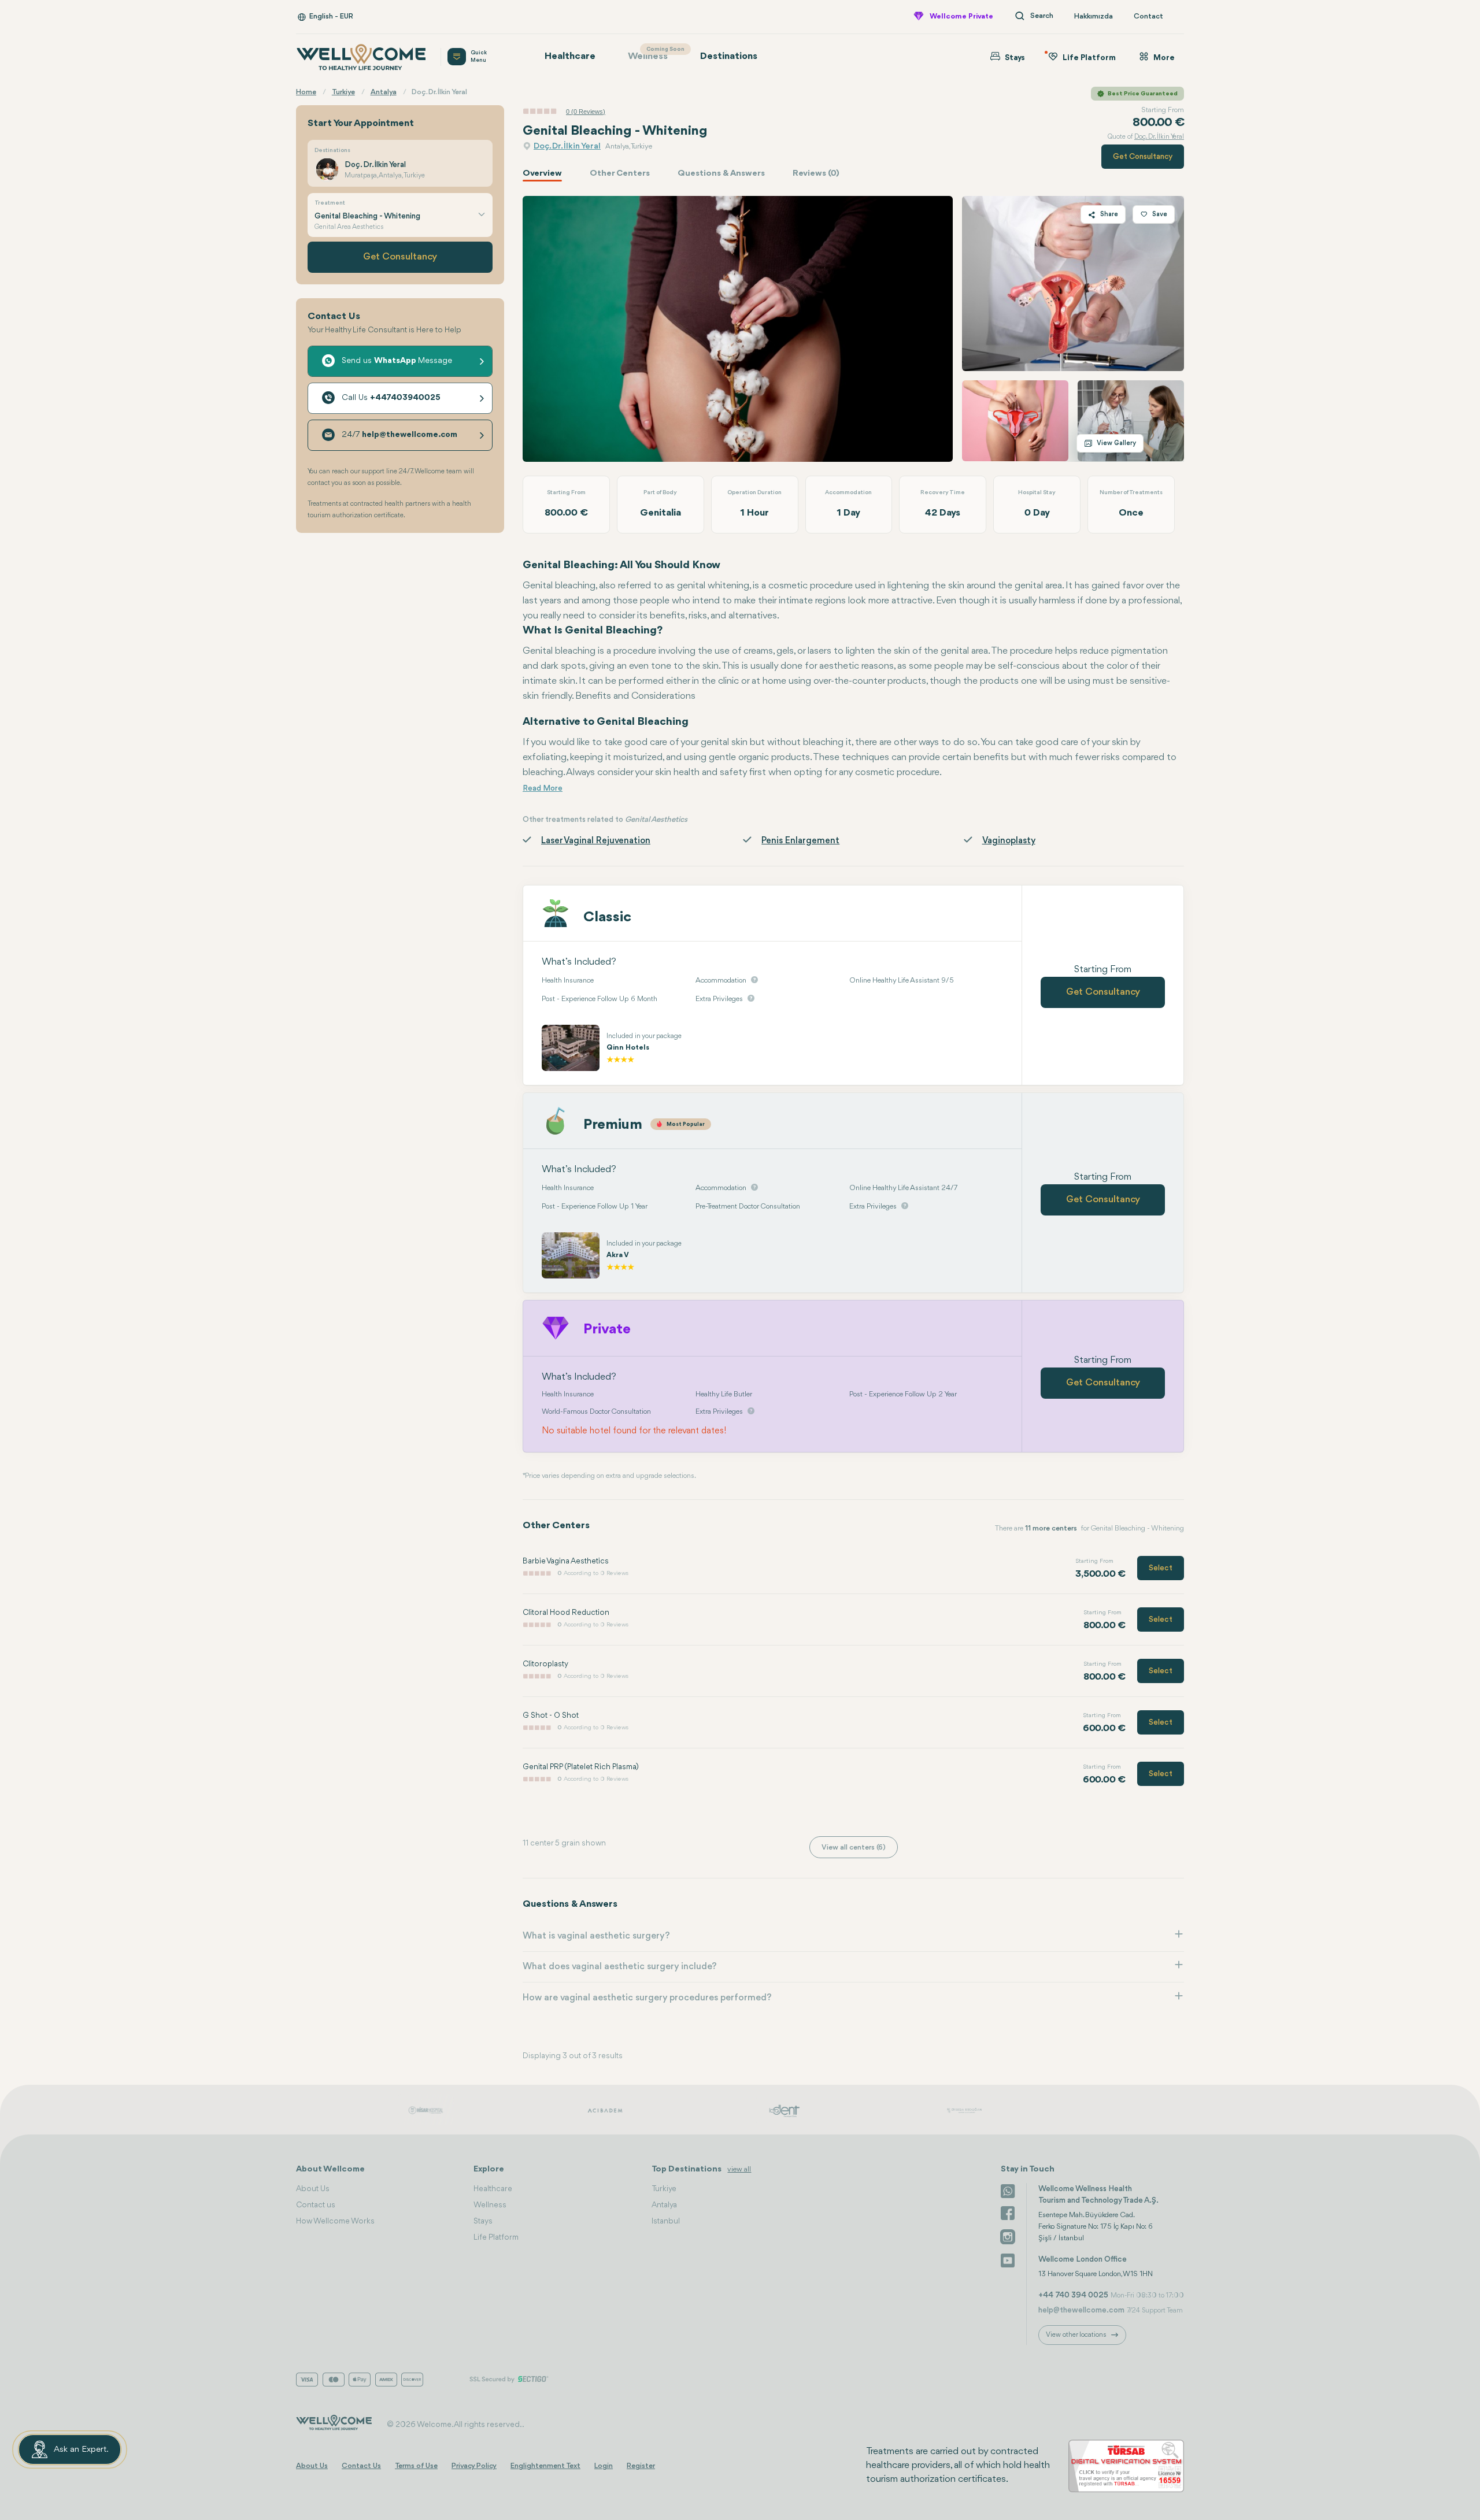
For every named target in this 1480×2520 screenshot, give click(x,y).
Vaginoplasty (1009, 841)
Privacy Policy (474, 2466)
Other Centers (620, 174)
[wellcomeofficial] (1008, 2213)
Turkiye (664, 2189)
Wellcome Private (961, 16)
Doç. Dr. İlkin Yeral (567, 147)
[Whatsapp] (1008, 2190)
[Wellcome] (361, 57)
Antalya (664, 2205)
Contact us (316, 2205)
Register (641, 2466)
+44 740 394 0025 (1073, 2295)
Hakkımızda (1094, 16)
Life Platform (496, 2237)
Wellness (654, 54)
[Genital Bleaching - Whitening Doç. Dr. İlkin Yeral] (738, 329)
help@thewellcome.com (1081, 2310)
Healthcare (570, 56)
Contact (1148, 16)
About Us (313, 2189)
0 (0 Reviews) (586, 112)
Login (604, 2466)
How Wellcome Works (335, 2221)
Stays (483, 2221)
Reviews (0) (816, 174)
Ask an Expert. (81, 2450)
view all (739, 2169)
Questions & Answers (721, 174)
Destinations (729, 56)
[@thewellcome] (1008, 2259)
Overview (542, 174)
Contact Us (361, 2466)
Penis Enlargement (800, 841)
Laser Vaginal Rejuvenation (596, 841)
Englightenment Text (545, 2466)
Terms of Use (416, 2466)
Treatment (330, 203)
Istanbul (666, 2221)
